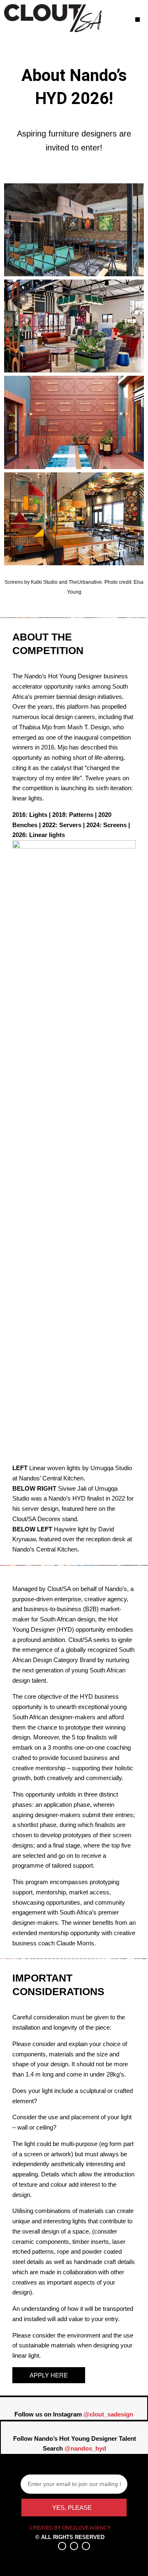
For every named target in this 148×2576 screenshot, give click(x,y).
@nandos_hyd (85, 2448)
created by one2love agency (70, 2528)
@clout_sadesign (108, 2414)
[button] (138, 20)
